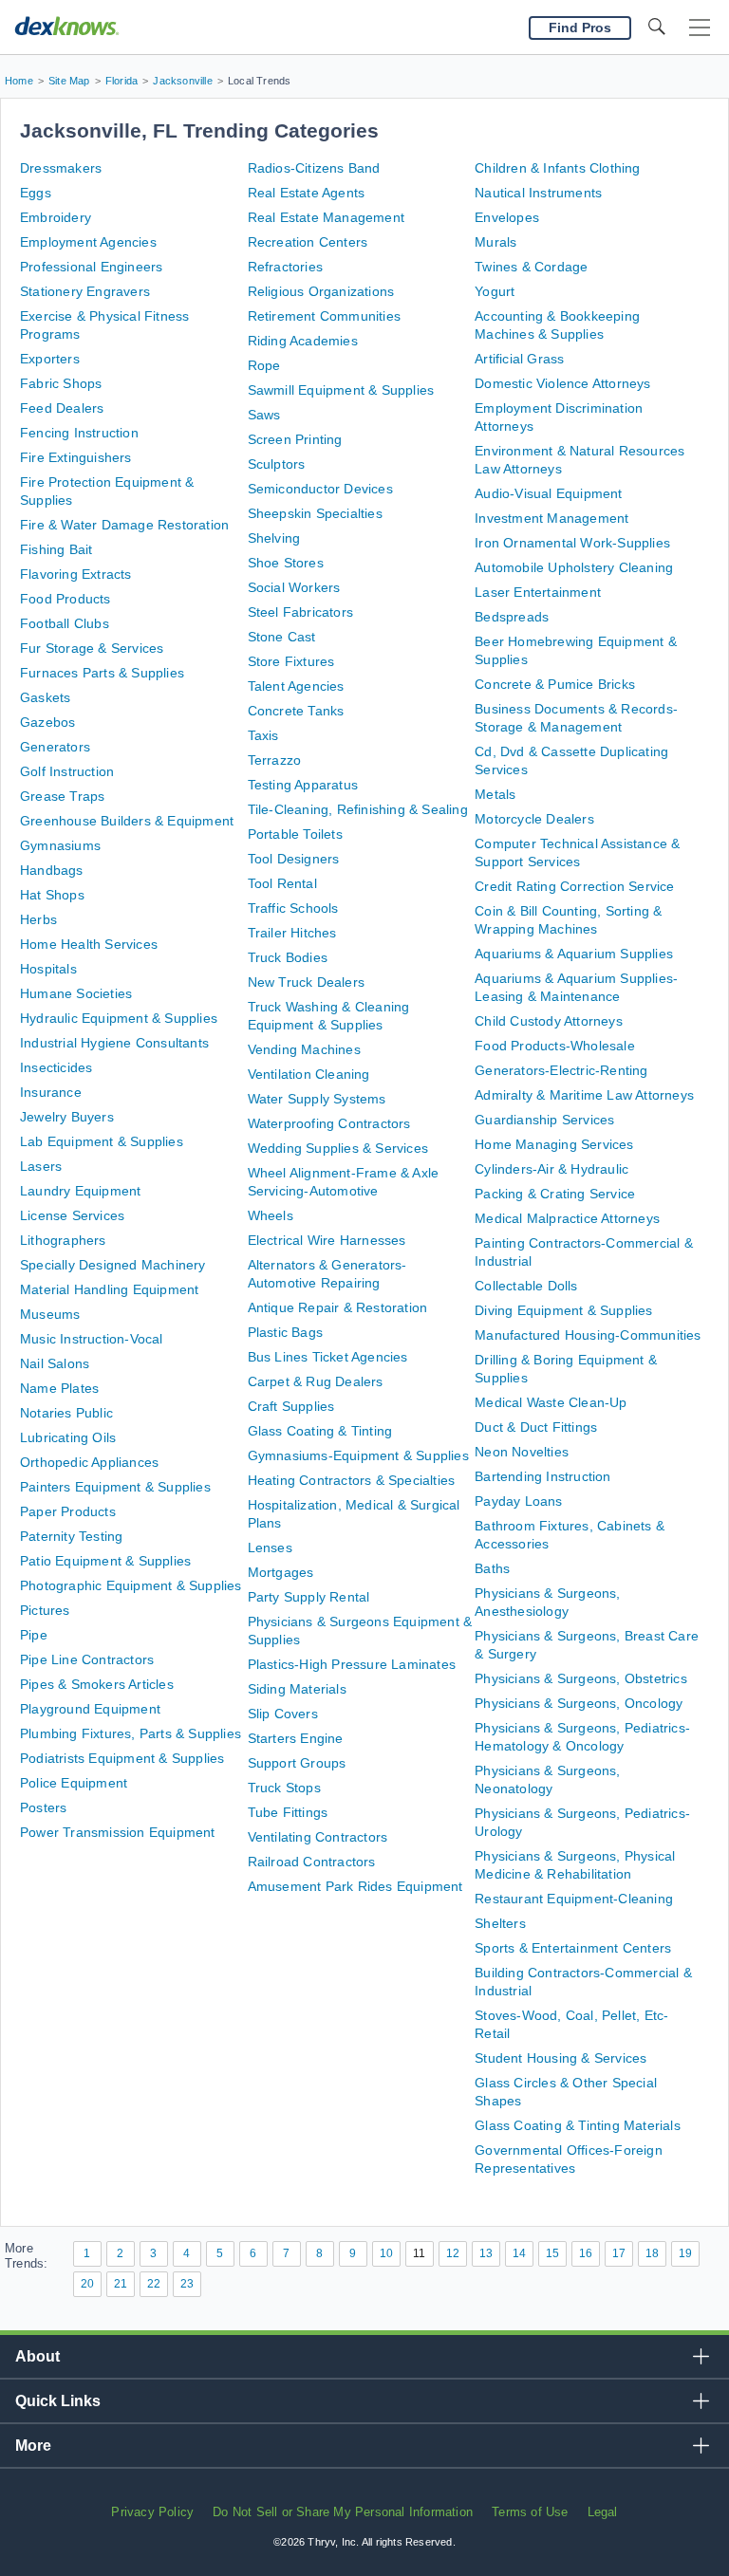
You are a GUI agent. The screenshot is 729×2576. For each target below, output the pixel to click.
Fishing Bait (56, 549)
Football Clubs (65, 623)
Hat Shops (52, 895)
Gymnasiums (60, 845)
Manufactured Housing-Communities (588, 1335)
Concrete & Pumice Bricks (555, 684)
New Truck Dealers (306, 982)
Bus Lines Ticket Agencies (328, 1357)
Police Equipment (74, 1783)
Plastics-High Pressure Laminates (352, 1664)
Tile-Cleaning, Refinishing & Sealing (358, 809)
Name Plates (59, 1388)
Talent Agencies (296, 686)
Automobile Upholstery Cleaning (574, 567)
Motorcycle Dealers (534, 819)
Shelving (274, 538)
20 (87, 2284)
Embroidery (56, 217)
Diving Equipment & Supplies (563, 1310)
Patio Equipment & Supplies (105, 1561)
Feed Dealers (62, 408)
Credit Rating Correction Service (574, 886)
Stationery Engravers (85, 291)
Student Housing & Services (561, 2058)
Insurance (51, 1092)
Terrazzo (275, 760)
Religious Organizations (321, 291)
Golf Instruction (67, 771)
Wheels (271, 1215)
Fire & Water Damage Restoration (124, 525)
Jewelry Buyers (67, 1117)
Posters (43, 1807)
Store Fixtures (291, 661)
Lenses (270, 1547)
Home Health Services (89, 944)
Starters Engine (296, 1738)
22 (154, 2284)
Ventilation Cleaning (309, 1074)
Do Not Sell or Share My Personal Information (343, 2512)
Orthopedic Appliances (89, 1462)
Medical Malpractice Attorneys (567, 1218)
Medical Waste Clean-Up (551, 1402)
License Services (72, 1215)
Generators (55, 747)
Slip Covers (283, 1714)
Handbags (52, 870)
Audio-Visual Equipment (548, 493)
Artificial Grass (519, 359)
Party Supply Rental (309, 1597)
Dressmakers (61, 168)
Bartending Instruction (542, 1476)
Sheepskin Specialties (315, 513)
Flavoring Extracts (76, 574)
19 (685, 2253)
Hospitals (48, 969)
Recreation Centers (308, 242)
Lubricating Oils (68, 1437)
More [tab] (33, 2446)
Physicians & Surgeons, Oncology (579, 1703)
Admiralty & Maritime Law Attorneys (584, 1095)
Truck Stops (284, 1788)
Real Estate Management (326, 217)
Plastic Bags (285, 1332)
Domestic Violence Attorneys (562, 383)
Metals (495, 794)
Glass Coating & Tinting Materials (578, 2125)
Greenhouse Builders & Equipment (127, 821)
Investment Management (551, 518)
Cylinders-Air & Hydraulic (551, 1169)
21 (121, 2284)
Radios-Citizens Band (314, 168)
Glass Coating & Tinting (320, 1431)
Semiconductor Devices (320, 489)
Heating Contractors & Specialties (352, 1480)
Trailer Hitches (292, 933)
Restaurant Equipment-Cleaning (574, 1899)
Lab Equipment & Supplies (102, 1141)
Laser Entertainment (538, 592)
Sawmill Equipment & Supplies (341, 390)
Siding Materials (297, 1689)
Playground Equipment (90, 1709)
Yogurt (495, 291)
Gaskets (45, 697)
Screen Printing (295, 439)
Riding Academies (303, 341)
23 (187, 2284)
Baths (492, 1568)
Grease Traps (62, 796)
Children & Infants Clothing (557, 168)
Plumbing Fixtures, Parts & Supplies (131, 1733)
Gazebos (47, 722)
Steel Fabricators (300, 612)
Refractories (285, 267)
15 (552, 2253)
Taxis (263, 735)
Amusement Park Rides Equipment (355, 1886)
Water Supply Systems (317, 1099)
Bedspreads (512, 617)
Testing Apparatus (303, 785)
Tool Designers (294, 859)
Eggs (36, 193)
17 (619, 2253)
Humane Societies (76, 993)
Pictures (45, 1610)
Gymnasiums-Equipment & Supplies (358, 1455)
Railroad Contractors (312, 1862)
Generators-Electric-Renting (561, 1070)
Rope (264, 365)
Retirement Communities (324, 316)
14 (519, 2253)
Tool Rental (282, 883)
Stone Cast (282, 637)
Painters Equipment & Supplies (115, 1487)
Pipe (34, 1635)
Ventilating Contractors (318, 1837)
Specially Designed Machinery (113, 1265)
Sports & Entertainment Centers (573, 1948)
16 (586, 2253)
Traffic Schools (293, 908)
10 (386, 2253)
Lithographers (63, 1240)
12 (453, 2253)
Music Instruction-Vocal (92, 1339)
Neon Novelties (522, 1452)
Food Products (65, 599)
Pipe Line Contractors (87, 1659)
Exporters (50, 359)
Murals (495, 242)
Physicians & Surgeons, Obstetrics (581, 1678)
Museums (50, 1314)
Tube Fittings (288, 1812)
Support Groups (297, 1763)
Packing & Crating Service (555, 1194)
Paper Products (68, 1511)
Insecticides (56, 1067)
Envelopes (507, 217)
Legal (603, 2512)
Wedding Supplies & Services (338, 1148)
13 (486, 2253)
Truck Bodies (288, 957)
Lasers (41, 1166)
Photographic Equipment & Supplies (131, 1585)
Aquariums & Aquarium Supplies (574, 954)
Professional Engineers (91, 267)
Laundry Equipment (80, 1191)
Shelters (500, 1923)
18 (652, 2253)
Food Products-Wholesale (555, 1046)
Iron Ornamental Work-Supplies (572, 543)
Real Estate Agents (307, 193)
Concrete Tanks (296, 711)
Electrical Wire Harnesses (327, 1240)
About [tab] (37, 2356)
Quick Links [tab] (58, 2401)
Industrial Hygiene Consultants (114, 1043)
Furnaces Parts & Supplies (102, 673)
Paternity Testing (71, 1536)
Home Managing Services (554, 1144)
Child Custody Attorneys (549, 1021)
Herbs (38, 919)
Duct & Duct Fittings (536, 1427)
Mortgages (281, 1572)
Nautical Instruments (538, 193)
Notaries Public (66, 1413)
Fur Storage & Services (92, 648)
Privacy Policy (152, 2512)
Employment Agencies (88, 242)
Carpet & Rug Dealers (316, 1381)
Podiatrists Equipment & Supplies (122, 1758)
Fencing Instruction (79, 433)
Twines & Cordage (531, 267)
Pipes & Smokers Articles (97, 1684)
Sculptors (277, 464)
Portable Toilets (295, 834)
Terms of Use (530, 2512)
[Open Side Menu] (700, 28)
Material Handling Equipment (109, 1289)
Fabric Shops (61, 383)
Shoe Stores (286, 563)
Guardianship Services (544, 1120)
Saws (264, 415)
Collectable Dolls (526, 1286)
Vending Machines (304, 1049)
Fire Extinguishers (76, 457)
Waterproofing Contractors (329, 1123)
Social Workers (294, 587)
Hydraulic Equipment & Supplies (119, 1018)
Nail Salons (55, 1363)
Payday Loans (518, 1501)
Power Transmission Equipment (118, 1832)
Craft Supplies (291, 1406)
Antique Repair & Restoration (338, 1307)
